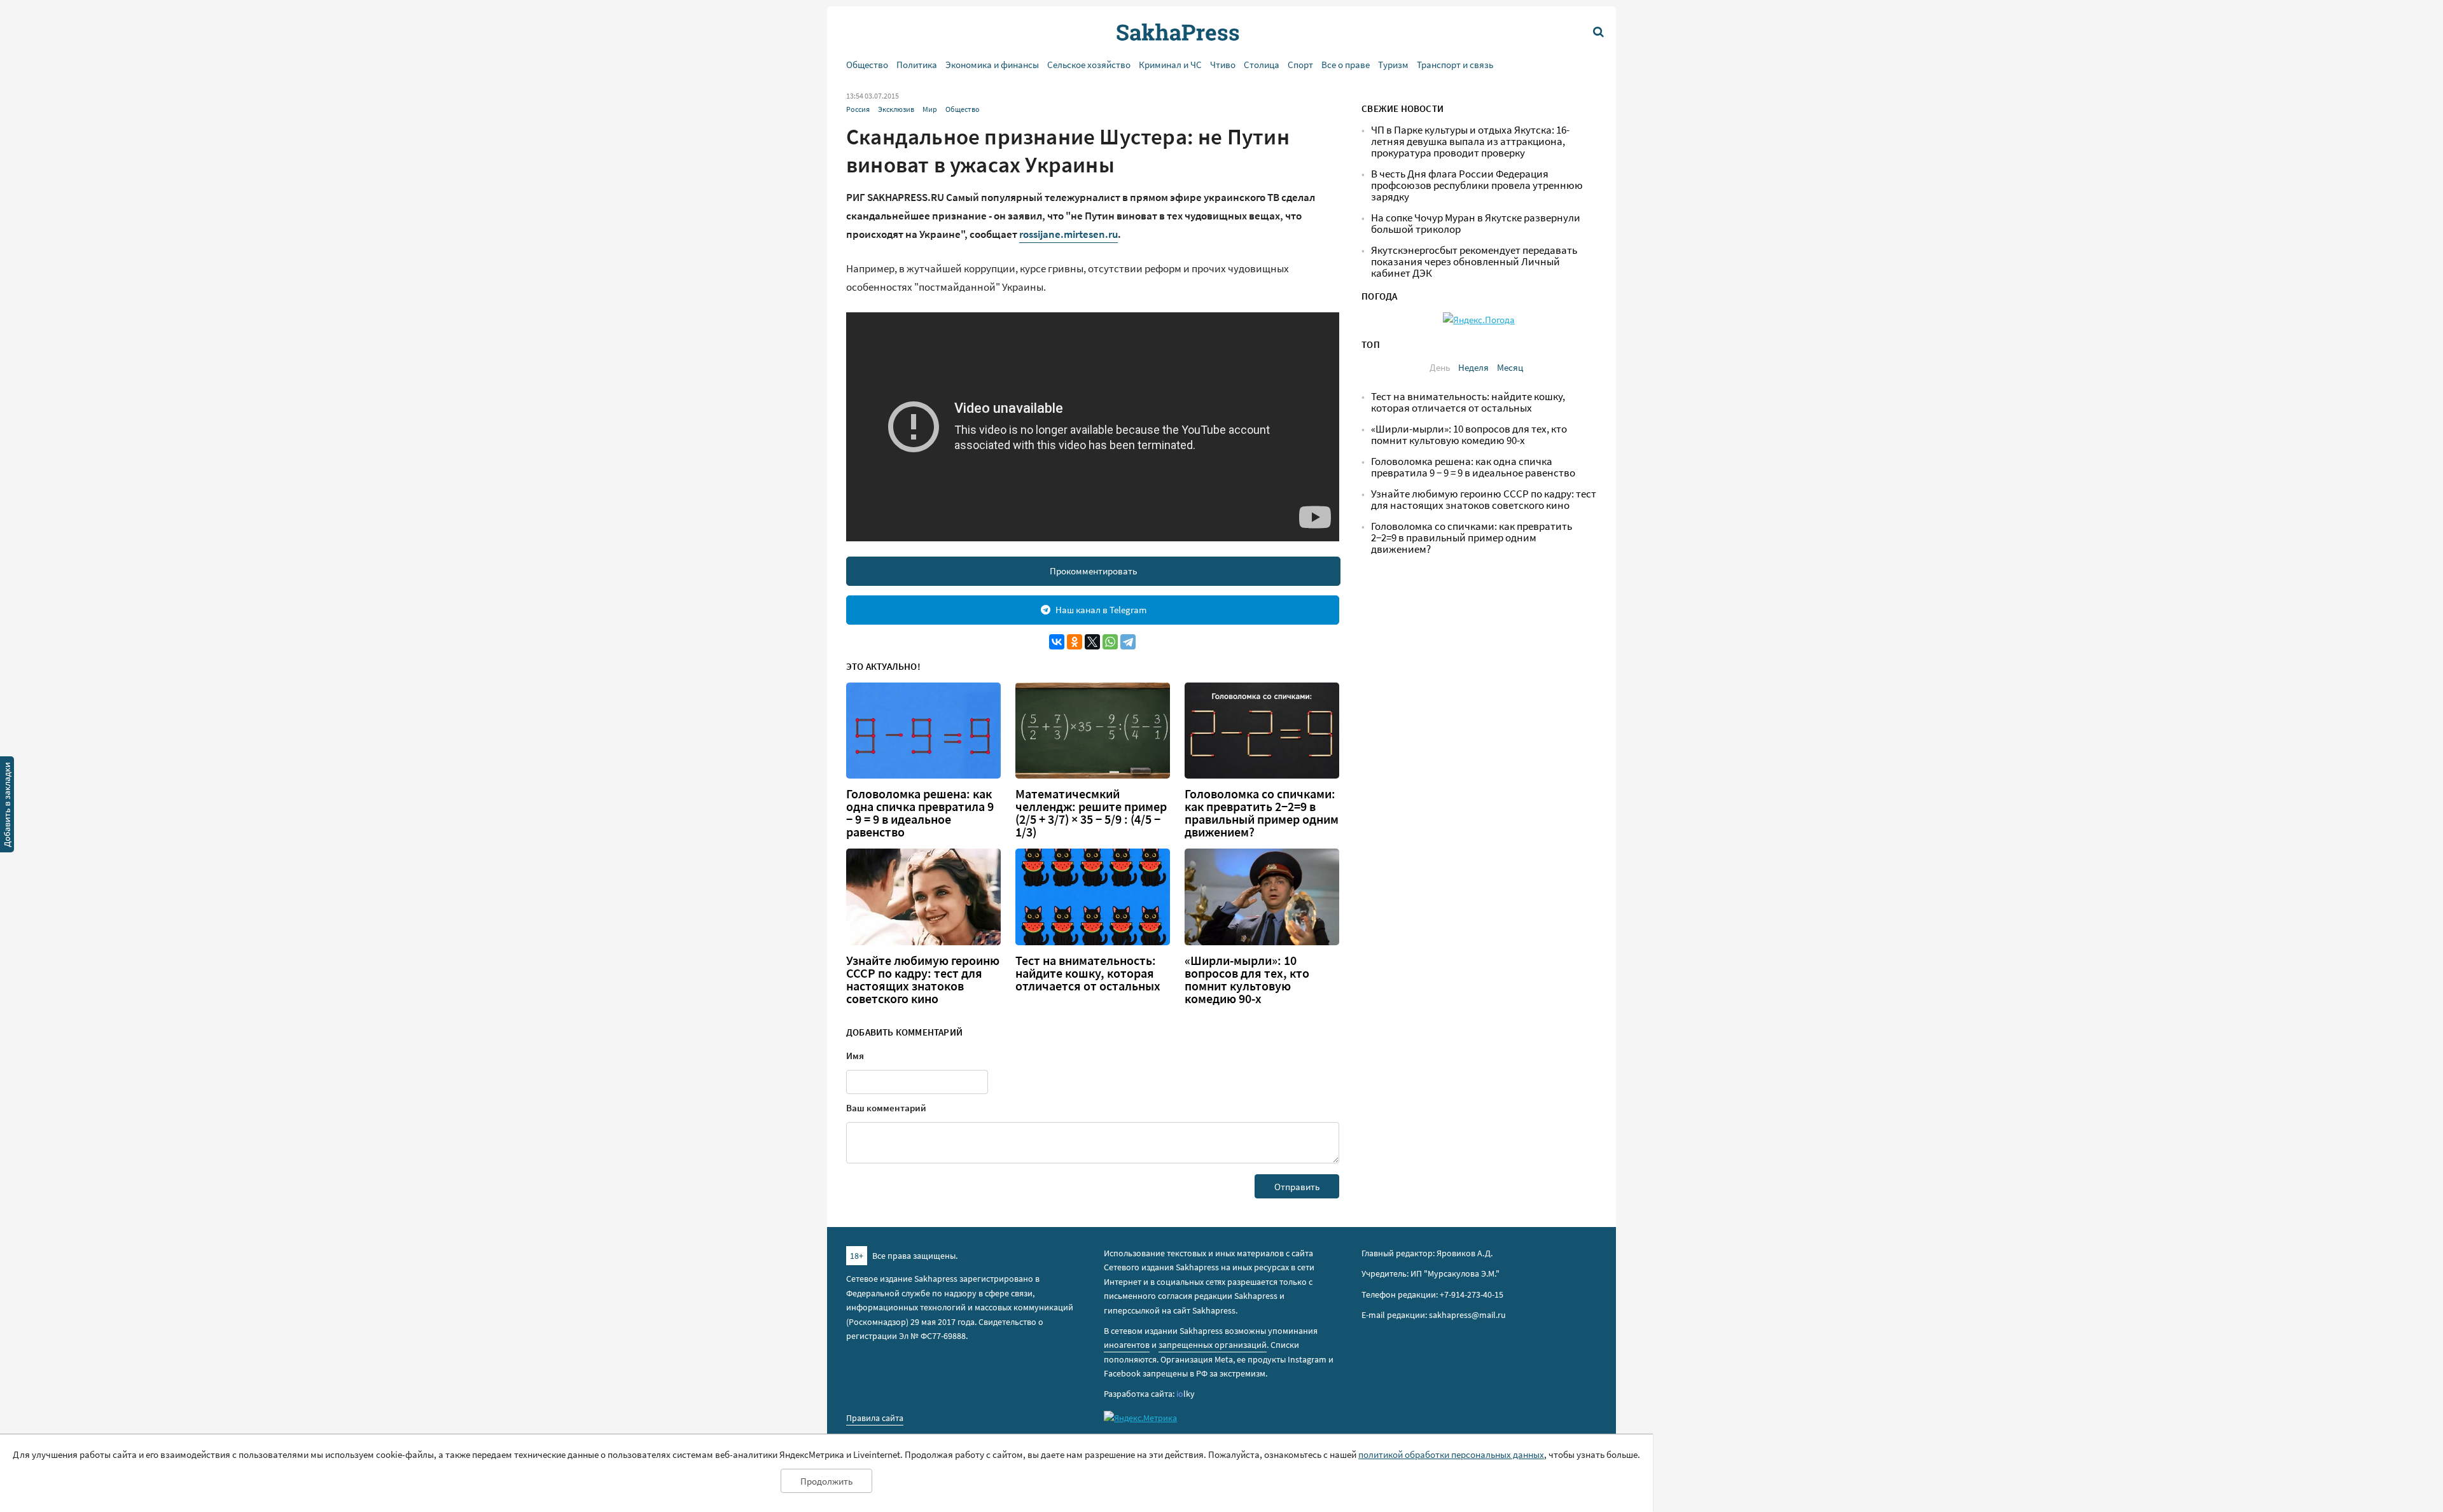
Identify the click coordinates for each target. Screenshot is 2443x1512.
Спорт (1300, 65)
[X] (1092, 642)
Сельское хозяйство (1089, 65)
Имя (855, 1056)
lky (1186, 1394)
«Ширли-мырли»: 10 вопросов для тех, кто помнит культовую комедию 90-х (1247, 980)
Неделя (1473, 367)
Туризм (1393, 65)
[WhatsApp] (1110, 642)
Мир (930, 109)
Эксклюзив (896, 109)
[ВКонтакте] (1057, 642)
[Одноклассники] (1075, 642)
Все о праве (1346, 65)
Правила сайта (875, 1418)
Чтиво (1223, 65)
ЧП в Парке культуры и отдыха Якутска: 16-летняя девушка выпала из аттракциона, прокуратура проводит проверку (1470, 142)
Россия (858, 109)
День (1440, 367)
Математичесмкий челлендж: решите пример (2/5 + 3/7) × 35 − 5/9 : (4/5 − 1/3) (1091, 813)
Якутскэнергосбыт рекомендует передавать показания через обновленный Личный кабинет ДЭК (1474, 262)
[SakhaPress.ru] (7, 807)
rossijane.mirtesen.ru (1068, 234)
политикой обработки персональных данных (1451, 1454)
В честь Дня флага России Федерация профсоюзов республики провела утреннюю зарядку (1477, 185)
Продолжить (826, 1481)
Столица (1262, 65)
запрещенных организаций (1213, 1345)
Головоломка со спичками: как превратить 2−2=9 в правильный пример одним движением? (1262, 813)
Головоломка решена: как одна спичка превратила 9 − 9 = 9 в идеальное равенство (920, 813)
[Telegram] (1128, 642)
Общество (867, 65)
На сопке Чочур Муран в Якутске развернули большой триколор (1476, 224)
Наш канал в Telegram (1101, 610)
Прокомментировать (1093, 571)
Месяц (1510, 367)
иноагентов (1127, 1345)
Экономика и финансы (992, 65)
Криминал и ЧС (1170, 65)
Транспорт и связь (1455, 65)
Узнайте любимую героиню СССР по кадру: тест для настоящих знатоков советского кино (923, 980)
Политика (917, 65)
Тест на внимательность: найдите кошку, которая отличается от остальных (1088, 973)
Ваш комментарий (886, 1108)
